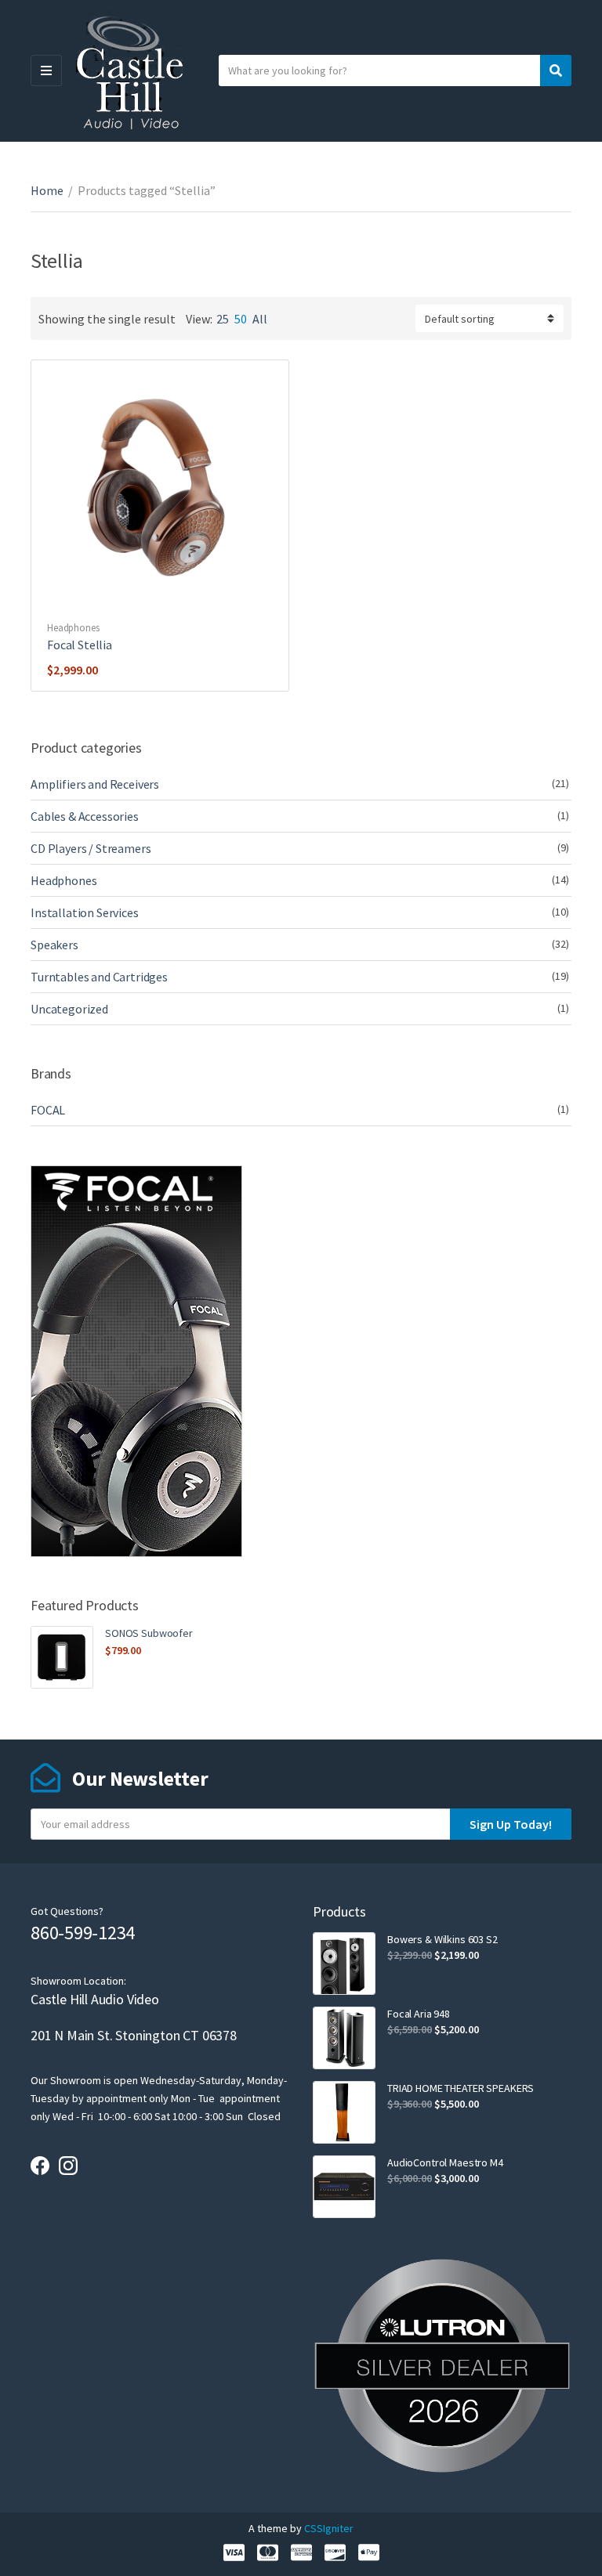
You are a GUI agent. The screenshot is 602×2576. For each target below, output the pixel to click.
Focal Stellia (80, 645)
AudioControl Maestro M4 (445, 2162)
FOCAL (48, 1110)
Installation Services (85, 912)
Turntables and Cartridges (99, 977)
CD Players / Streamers (91, 848)
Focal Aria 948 (419, 2014)
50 (241, 319)
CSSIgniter (329, 2528)
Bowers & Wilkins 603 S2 (442, 1939)
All (260, 319)
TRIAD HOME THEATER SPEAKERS (461, 2088)
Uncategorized (69, 1009)
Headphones (73, 628)
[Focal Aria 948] (344, 2038)
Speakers (54, 945)
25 (223, 319)
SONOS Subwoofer (149, 1633)
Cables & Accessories (85, 816)
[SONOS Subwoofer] (62, 1657)
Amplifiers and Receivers (95, 784)
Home (47, 190)
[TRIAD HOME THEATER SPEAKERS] (344, 2112)
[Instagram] (68, 2166)
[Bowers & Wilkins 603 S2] (344, 1964)
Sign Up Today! (511, 1824)
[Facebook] (40, 2166)
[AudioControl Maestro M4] (344, 2187)
